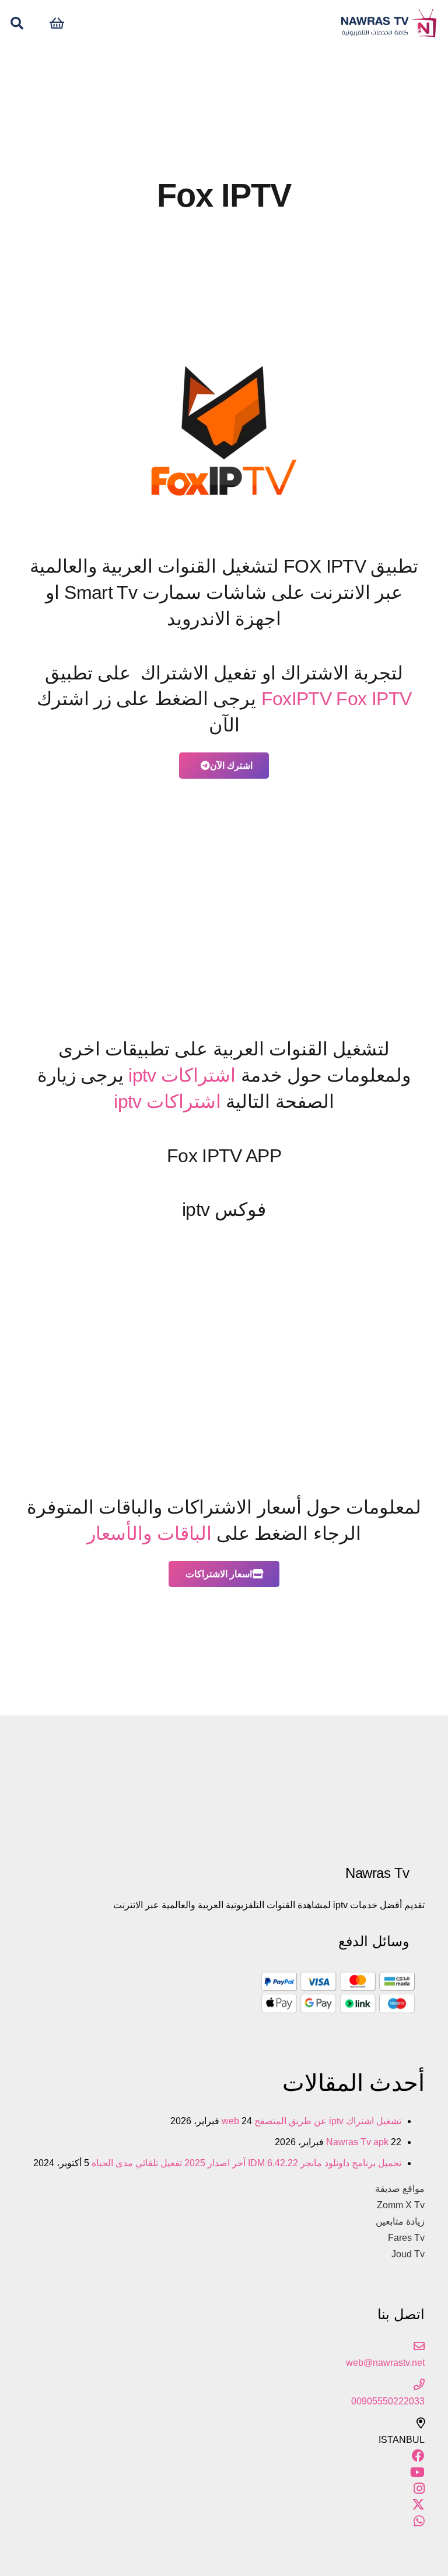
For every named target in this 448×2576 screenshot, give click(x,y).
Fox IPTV (374, 699)
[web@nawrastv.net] (224, 2347)
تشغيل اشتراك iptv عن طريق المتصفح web (311, 2121)
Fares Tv (406, 2238)
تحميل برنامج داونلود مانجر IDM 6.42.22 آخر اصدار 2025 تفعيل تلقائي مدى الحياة (246, 2163)
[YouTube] (417, 2472)
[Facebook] (418, 2456)
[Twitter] (418, 2505)
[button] (17, 24)
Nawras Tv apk (357, 2142)
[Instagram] (419, 2489)
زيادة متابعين (400, 2221)
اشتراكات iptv (182, 1075)
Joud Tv (408, 2254)
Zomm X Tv (401, 2205)
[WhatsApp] (419, 2521)
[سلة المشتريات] (57, 23)
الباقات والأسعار (149, 1533)
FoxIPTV (297, 699)
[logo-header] (388, 23)
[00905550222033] (224, 2385)
